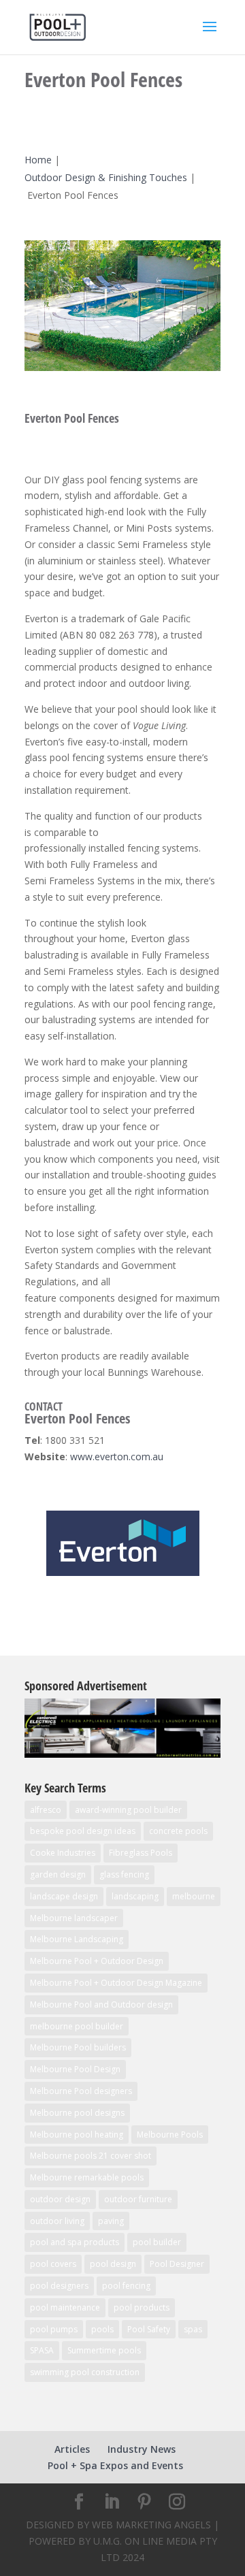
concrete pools (178, 1831)
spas (193, 2329)
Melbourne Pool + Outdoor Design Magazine (116, 1983)
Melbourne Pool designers (81, 2091)
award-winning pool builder (128, 1810)
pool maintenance (65, 2307)
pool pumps (54, 2329)
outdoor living (57, 2221)
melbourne (194, 1896)
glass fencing (124, 1874)
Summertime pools (104, 2350)
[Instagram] (177, 2502)
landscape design (64, 1896)
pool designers (59, 2286)
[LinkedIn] (112, 2502)
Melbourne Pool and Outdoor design (101, 2005)
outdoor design (60, 2199)
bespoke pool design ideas (83, 1831)
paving (111, 2221)
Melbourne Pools (170, 2135)
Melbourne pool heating (77, 2135)
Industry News (142, 2449)
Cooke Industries (63, 1853)
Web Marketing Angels (151, 2525)
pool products (142, 2307)
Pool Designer (177, 2264)
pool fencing (126, 2286)
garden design (58, 1874)
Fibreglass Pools (141, 1853)
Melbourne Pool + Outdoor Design (97, 1961)
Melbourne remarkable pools (87, 2177)
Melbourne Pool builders (78, 2047)
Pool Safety (149, 2329)
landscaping (135, 1896)
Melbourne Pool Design (75, 2069)
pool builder (157, 2242)
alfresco (46, 1810)
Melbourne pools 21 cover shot (91, 2156)
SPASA (42, 2350)
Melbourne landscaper (74, 1918)
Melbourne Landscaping (77, 1939)
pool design (113, 2264)
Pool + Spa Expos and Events (115, 2465)
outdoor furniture (138, 2199)
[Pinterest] (144, 2502)
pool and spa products (75, 2242)
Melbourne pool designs (77, 2113)
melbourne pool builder (77, 2026)
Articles (72, 2449)
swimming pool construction (85, 2372)
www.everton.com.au (117, 1456)
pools (102, 2329)
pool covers (53, 2264)
